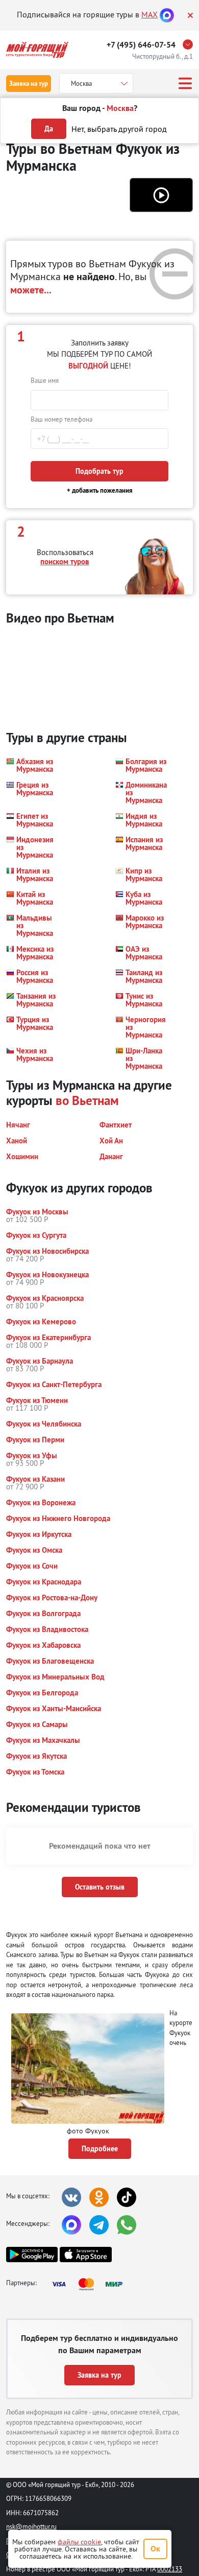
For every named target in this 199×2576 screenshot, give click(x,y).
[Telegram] (99, 2225)
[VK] (71, 2197)
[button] (161, 195)
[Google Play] (32, 2255)
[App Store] (85, 2255)
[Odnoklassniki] (99, 2197)
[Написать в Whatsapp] (127, 2225)
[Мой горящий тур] (37, 50)
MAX (150, 14)
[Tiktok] (127, 2197)
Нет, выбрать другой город (119, 129)
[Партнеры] (90, 2284)
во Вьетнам (87, 1100)
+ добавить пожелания (100, 490)
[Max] (167, 14)
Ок (155, 2549)
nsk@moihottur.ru (31, 2526)
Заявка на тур (29, 84)
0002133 (170, 2569)
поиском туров (65, 561)
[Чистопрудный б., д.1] (190, 44)
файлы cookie (79, 2542)
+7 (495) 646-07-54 (141, 45)
